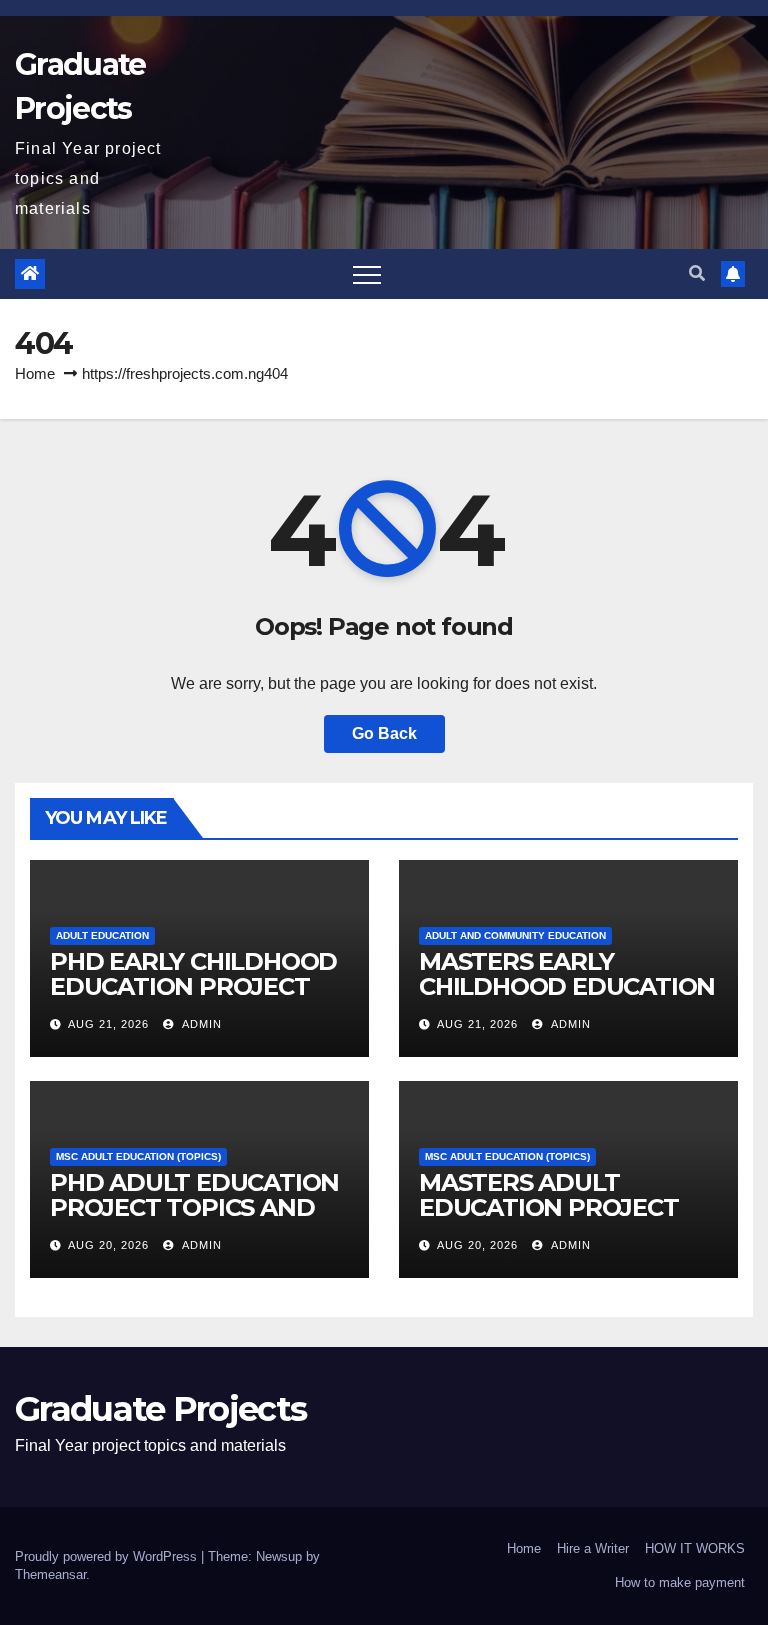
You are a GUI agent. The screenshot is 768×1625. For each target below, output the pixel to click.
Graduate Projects (160, 1409)
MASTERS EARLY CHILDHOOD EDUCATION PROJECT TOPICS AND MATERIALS (567, 999)
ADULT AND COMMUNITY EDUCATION (515, 935)
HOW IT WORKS (695, 1548)
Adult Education (102, 935)
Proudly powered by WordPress (108, 1556)
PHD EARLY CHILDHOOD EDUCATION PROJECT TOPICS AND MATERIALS (195, 986)
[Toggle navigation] (367, 274)
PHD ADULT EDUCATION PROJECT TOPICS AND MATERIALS (194, 1207)
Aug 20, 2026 (108, 1245)
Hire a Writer (593, 1548)
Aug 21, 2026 (108, 1024)
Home (35, 373)
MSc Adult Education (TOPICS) (138, 1156)
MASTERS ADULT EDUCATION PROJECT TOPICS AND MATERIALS (564, 1207)
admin (200, 1024)
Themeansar (50, 1574)
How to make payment (680, 1582)
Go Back (384, 733)
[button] (697, 273)
